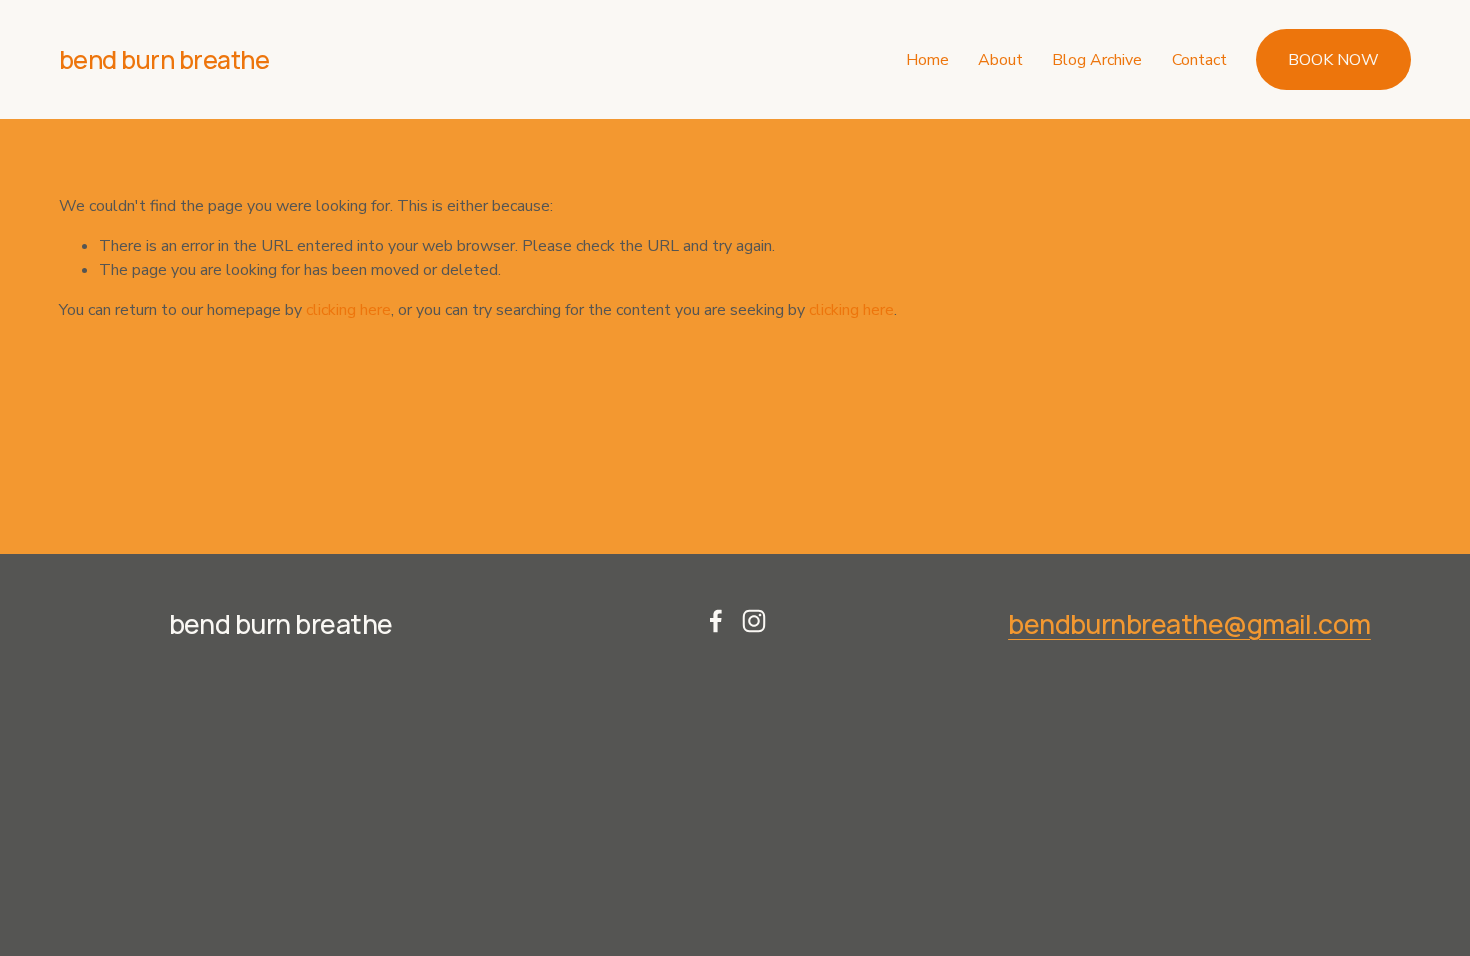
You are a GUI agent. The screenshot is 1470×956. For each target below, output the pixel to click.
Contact (1199, 60)
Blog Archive (1097, 60)
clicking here (348, 310)
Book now (1333, 60)
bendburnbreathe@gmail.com (1189, 624)
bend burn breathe (164, 59)
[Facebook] (716, 621)
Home (927, 60)
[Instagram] (754, 621)
